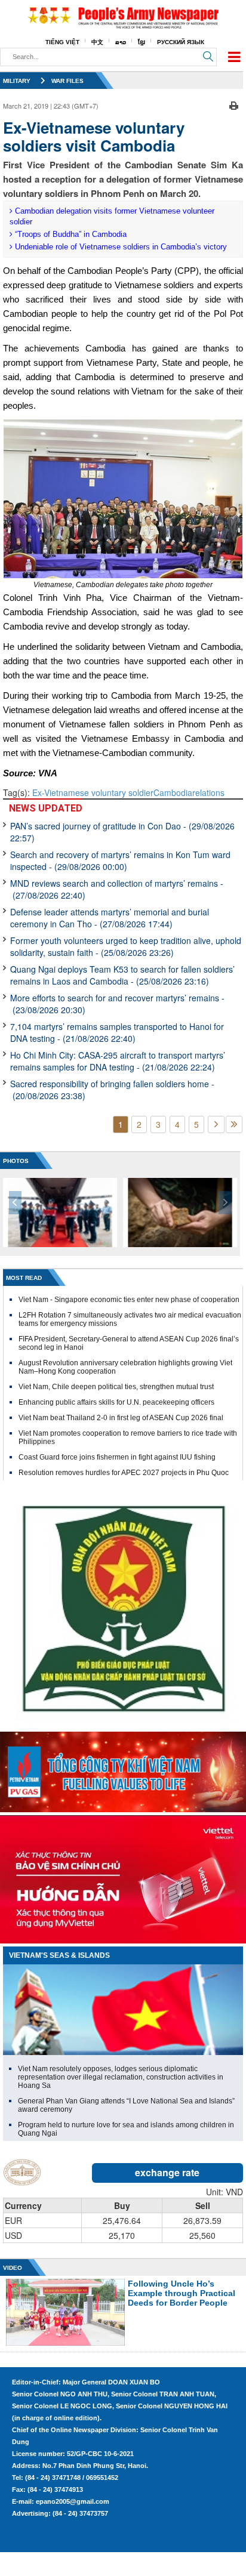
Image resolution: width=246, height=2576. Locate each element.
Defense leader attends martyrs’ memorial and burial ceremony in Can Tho (110, 918)
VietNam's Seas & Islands (59, 1955)
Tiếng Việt (62, 42)
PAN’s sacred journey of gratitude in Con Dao (122, 832)
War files (67, 81)
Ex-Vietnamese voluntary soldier (93, 792)
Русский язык (181, 42)
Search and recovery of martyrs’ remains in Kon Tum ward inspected (120, 860)
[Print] (234, 104)
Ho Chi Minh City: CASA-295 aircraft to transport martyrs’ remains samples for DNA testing (118, 1061)
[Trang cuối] (234, 1125)
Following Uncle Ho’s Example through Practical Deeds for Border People (182, 2293)
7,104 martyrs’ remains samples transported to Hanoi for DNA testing (117, 1032)
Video (13, 2268)
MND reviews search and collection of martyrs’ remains (117, 889)
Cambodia (173, 792)
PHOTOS (16, 1161)
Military (17, 81)
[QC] (123, 1769)
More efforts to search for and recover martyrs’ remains (117, 1004)
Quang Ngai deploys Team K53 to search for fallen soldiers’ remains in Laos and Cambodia (122, 975)
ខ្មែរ (142, 42)
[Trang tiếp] (216, 1125)
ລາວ (121, 42)
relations (208, 792)
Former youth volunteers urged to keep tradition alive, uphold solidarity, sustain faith (126, 946)
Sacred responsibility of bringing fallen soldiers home (112, 1090)
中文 (97, 42)
